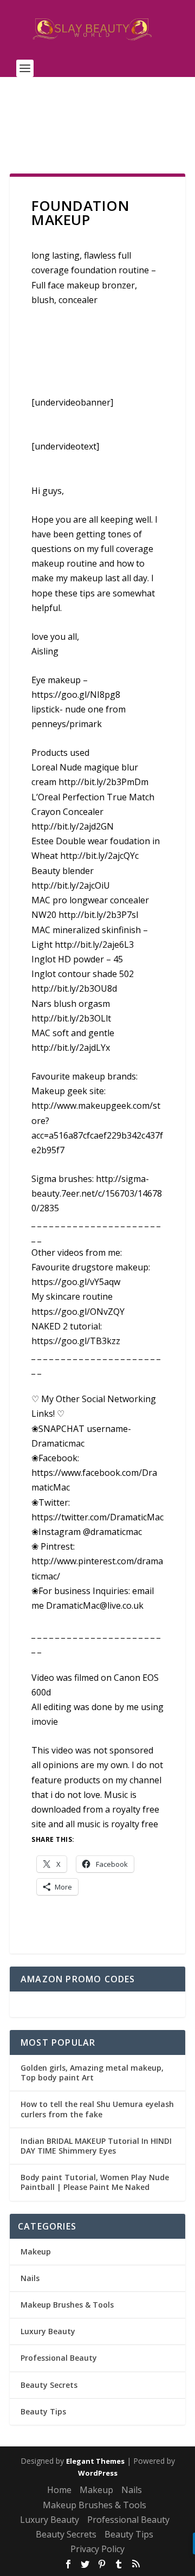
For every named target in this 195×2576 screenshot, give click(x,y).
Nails (30, 2278)
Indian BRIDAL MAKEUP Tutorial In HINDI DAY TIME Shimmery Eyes (96, 2146)
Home (59, 2490)
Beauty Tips (43, 2411)
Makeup (36, 2251)
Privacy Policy (97, 2549)
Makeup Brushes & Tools (67, 2305)
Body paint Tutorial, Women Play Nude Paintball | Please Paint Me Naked (95, 2182)
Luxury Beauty (48, 2331)
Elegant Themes (95, 2461)
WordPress (98, 2473)
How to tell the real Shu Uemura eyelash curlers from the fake (97, 2109)
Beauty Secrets (49, 2385)
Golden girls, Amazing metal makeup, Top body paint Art (92, 2073)
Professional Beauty (59, 2358)
